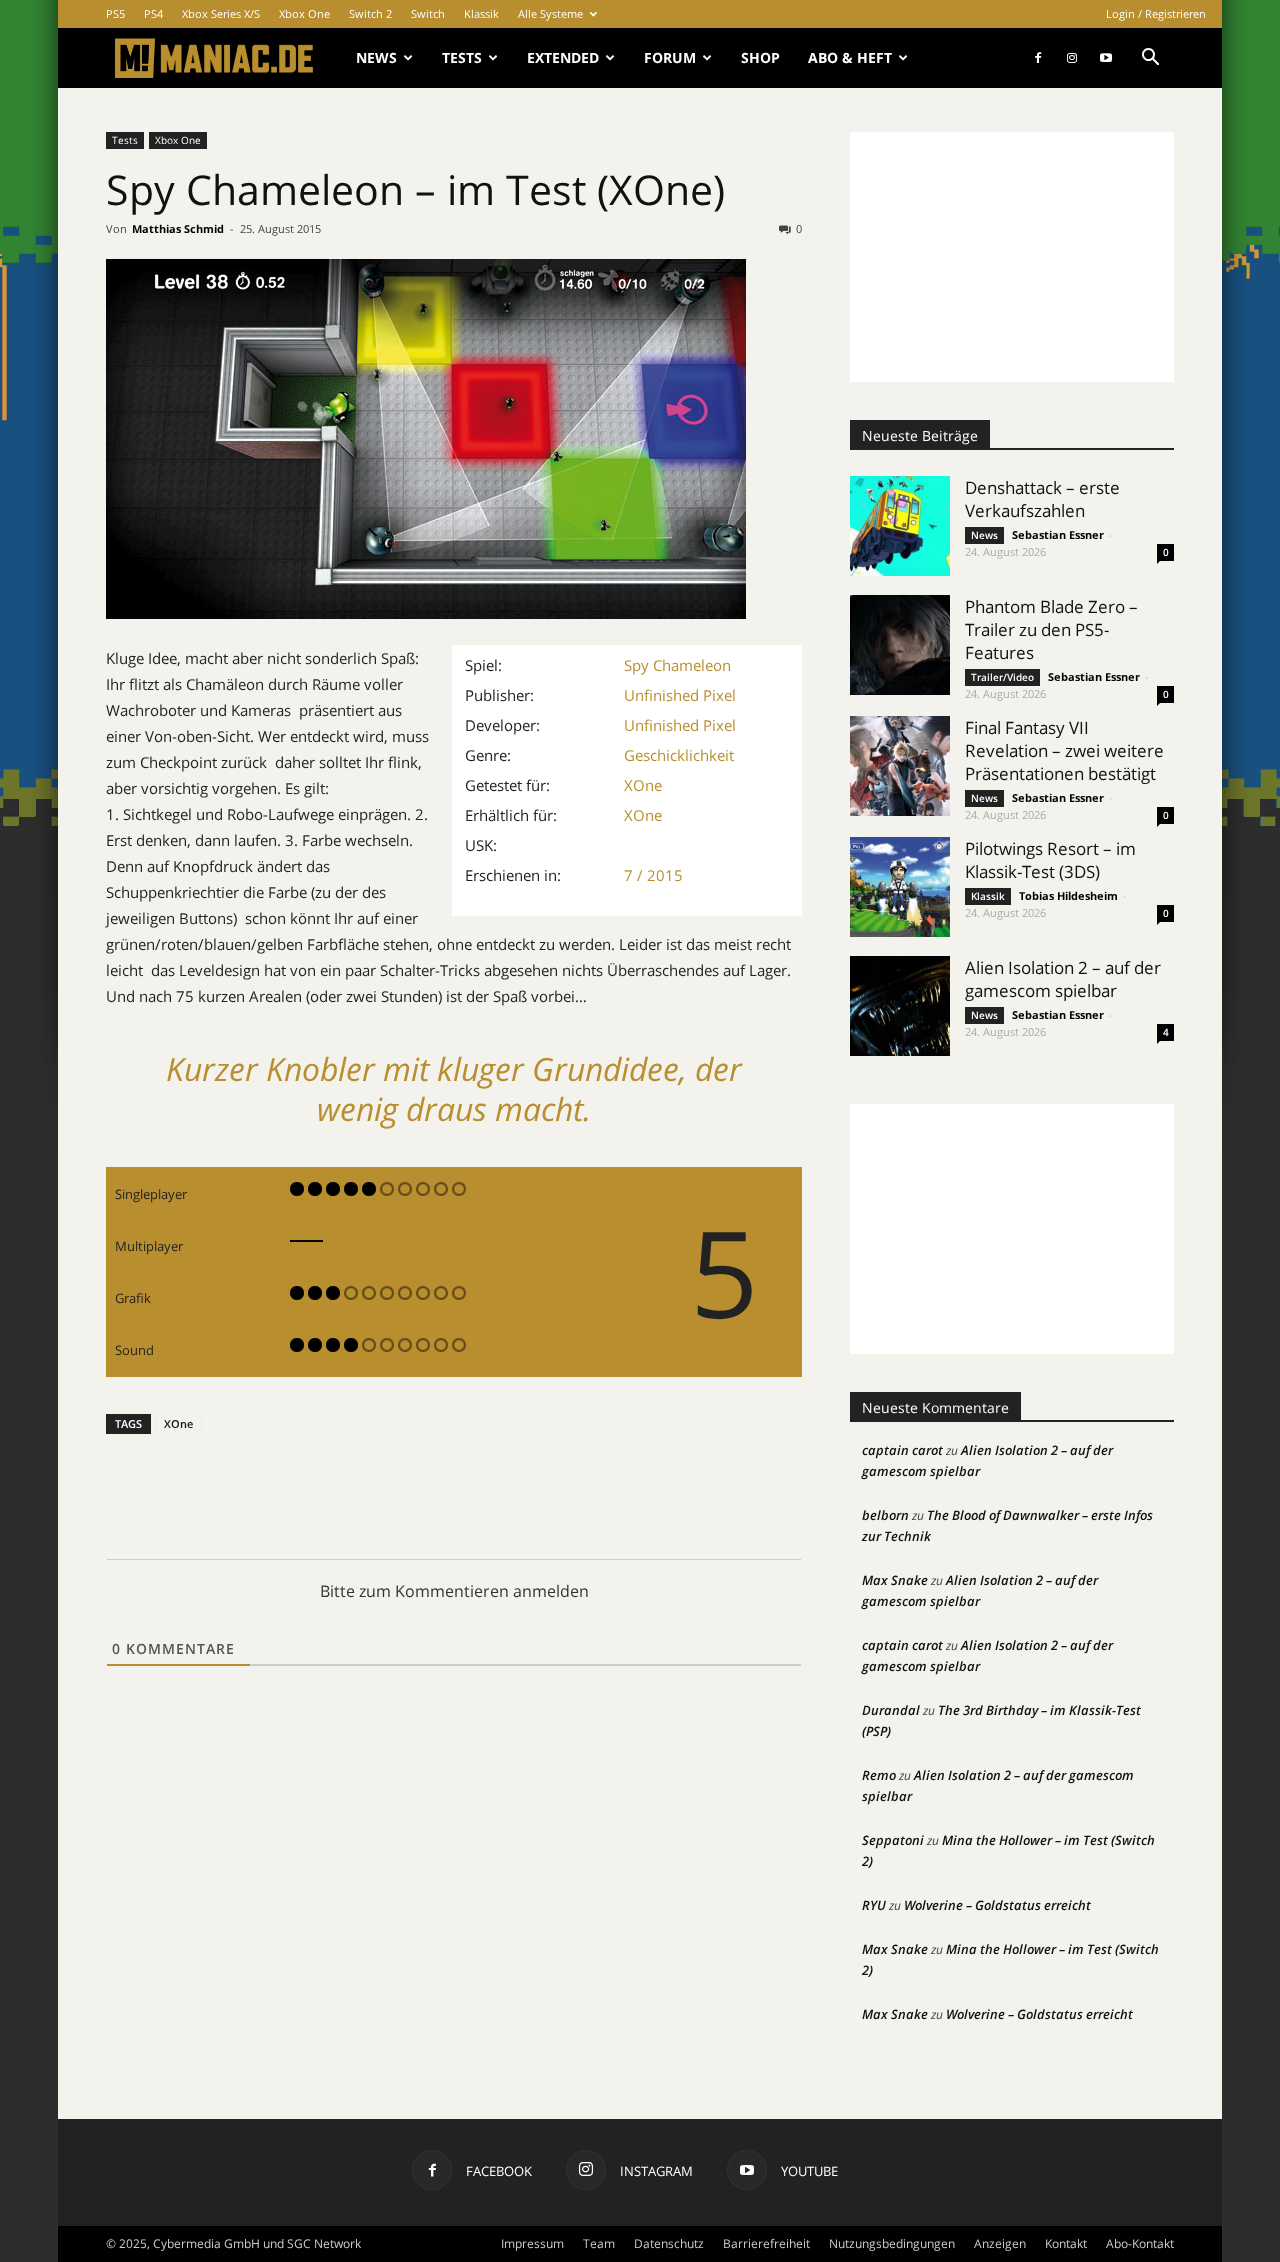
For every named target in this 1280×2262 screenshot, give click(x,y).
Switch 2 (370, 13)
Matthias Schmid (178, 228)
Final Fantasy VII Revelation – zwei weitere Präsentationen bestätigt (1064, 750)
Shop (760, 57)
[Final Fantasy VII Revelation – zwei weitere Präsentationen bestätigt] (900, 766)
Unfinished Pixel (680, 695)
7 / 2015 (653, 875)
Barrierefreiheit (766, 2243)
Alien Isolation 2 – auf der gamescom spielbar (1063, 979)
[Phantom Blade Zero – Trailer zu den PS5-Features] (900, 645)
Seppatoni (893, 1840)
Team (599, 2243)
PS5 (115, 13)
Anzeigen (1000, 2243)
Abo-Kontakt (1140, 2243)
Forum (670, 57)
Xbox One (304, 13)
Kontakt (1066, 2243)
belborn (885, 1515)
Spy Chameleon (677, 665)
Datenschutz (669, 2243)
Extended (563, 57)
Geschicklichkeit (679, 755)
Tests (462, 57)
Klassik (481, 13)
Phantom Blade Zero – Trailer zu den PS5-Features (1051, 629)
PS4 (153, 13)
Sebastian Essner (1058, 534)
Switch (428, 13)
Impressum (532, 2243)
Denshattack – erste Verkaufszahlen (1042, 499)
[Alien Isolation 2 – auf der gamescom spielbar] (900, 1006)
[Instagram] (1072, 58)
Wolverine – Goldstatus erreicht (997, 1905)
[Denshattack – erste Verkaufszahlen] (900, 526)
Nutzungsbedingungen (892, 2243)
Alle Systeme (550, 13)
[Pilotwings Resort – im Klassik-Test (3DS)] (900, 887)
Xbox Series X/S (221, 13)
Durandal (891, 1710)
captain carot (902, 1450)
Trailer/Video (1002, 677)
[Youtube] (1106, 58)
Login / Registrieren (1156, 13)
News (376, 57)
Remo (879, 1775)
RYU (874, 1905)
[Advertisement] (1012, 257)
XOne (643, 785)
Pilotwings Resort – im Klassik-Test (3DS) (1050, 860)
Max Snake (895, 1580)
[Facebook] (1038, 58)
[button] (1150, 59)
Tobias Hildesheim (1068, 895)
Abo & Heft (850, 57)
